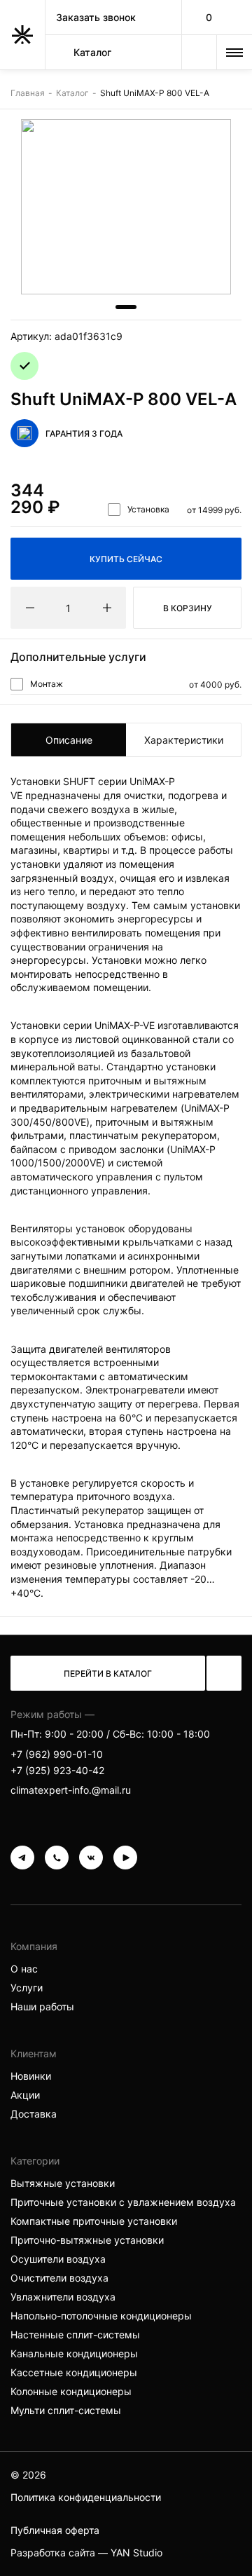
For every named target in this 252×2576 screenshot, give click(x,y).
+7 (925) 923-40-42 (57, 1770)
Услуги (27, 1988)
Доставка (34, 2114)
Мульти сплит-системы (66, 2410)
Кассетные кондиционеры (74, 2372)
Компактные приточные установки (94, 2221)
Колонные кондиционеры (71, 2391)
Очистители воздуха (59, 2278)
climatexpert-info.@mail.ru (71, 1790)
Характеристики (184, 740)
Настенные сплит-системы (75, 2335)
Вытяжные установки (63, 2183)
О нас (24, 1969)
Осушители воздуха (58, 2259)
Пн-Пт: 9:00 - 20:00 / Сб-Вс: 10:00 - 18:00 (110, 1734)
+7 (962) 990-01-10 (57, 1754)
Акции (25, 2095)
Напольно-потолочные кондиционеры (101, 2316)
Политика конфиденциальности (86, 2497)
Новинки (31, 2076)
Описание (69, 740)
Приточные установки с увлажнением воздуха (123, 2202)
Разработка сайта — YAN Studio (86, 2553)
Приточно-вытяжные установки (87, 2240)
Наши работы (42, 2006)
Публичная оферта (55, 2530)
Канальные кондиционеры (74, 2353)
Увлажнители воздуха (63, 2297)
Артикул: (66, 336)
